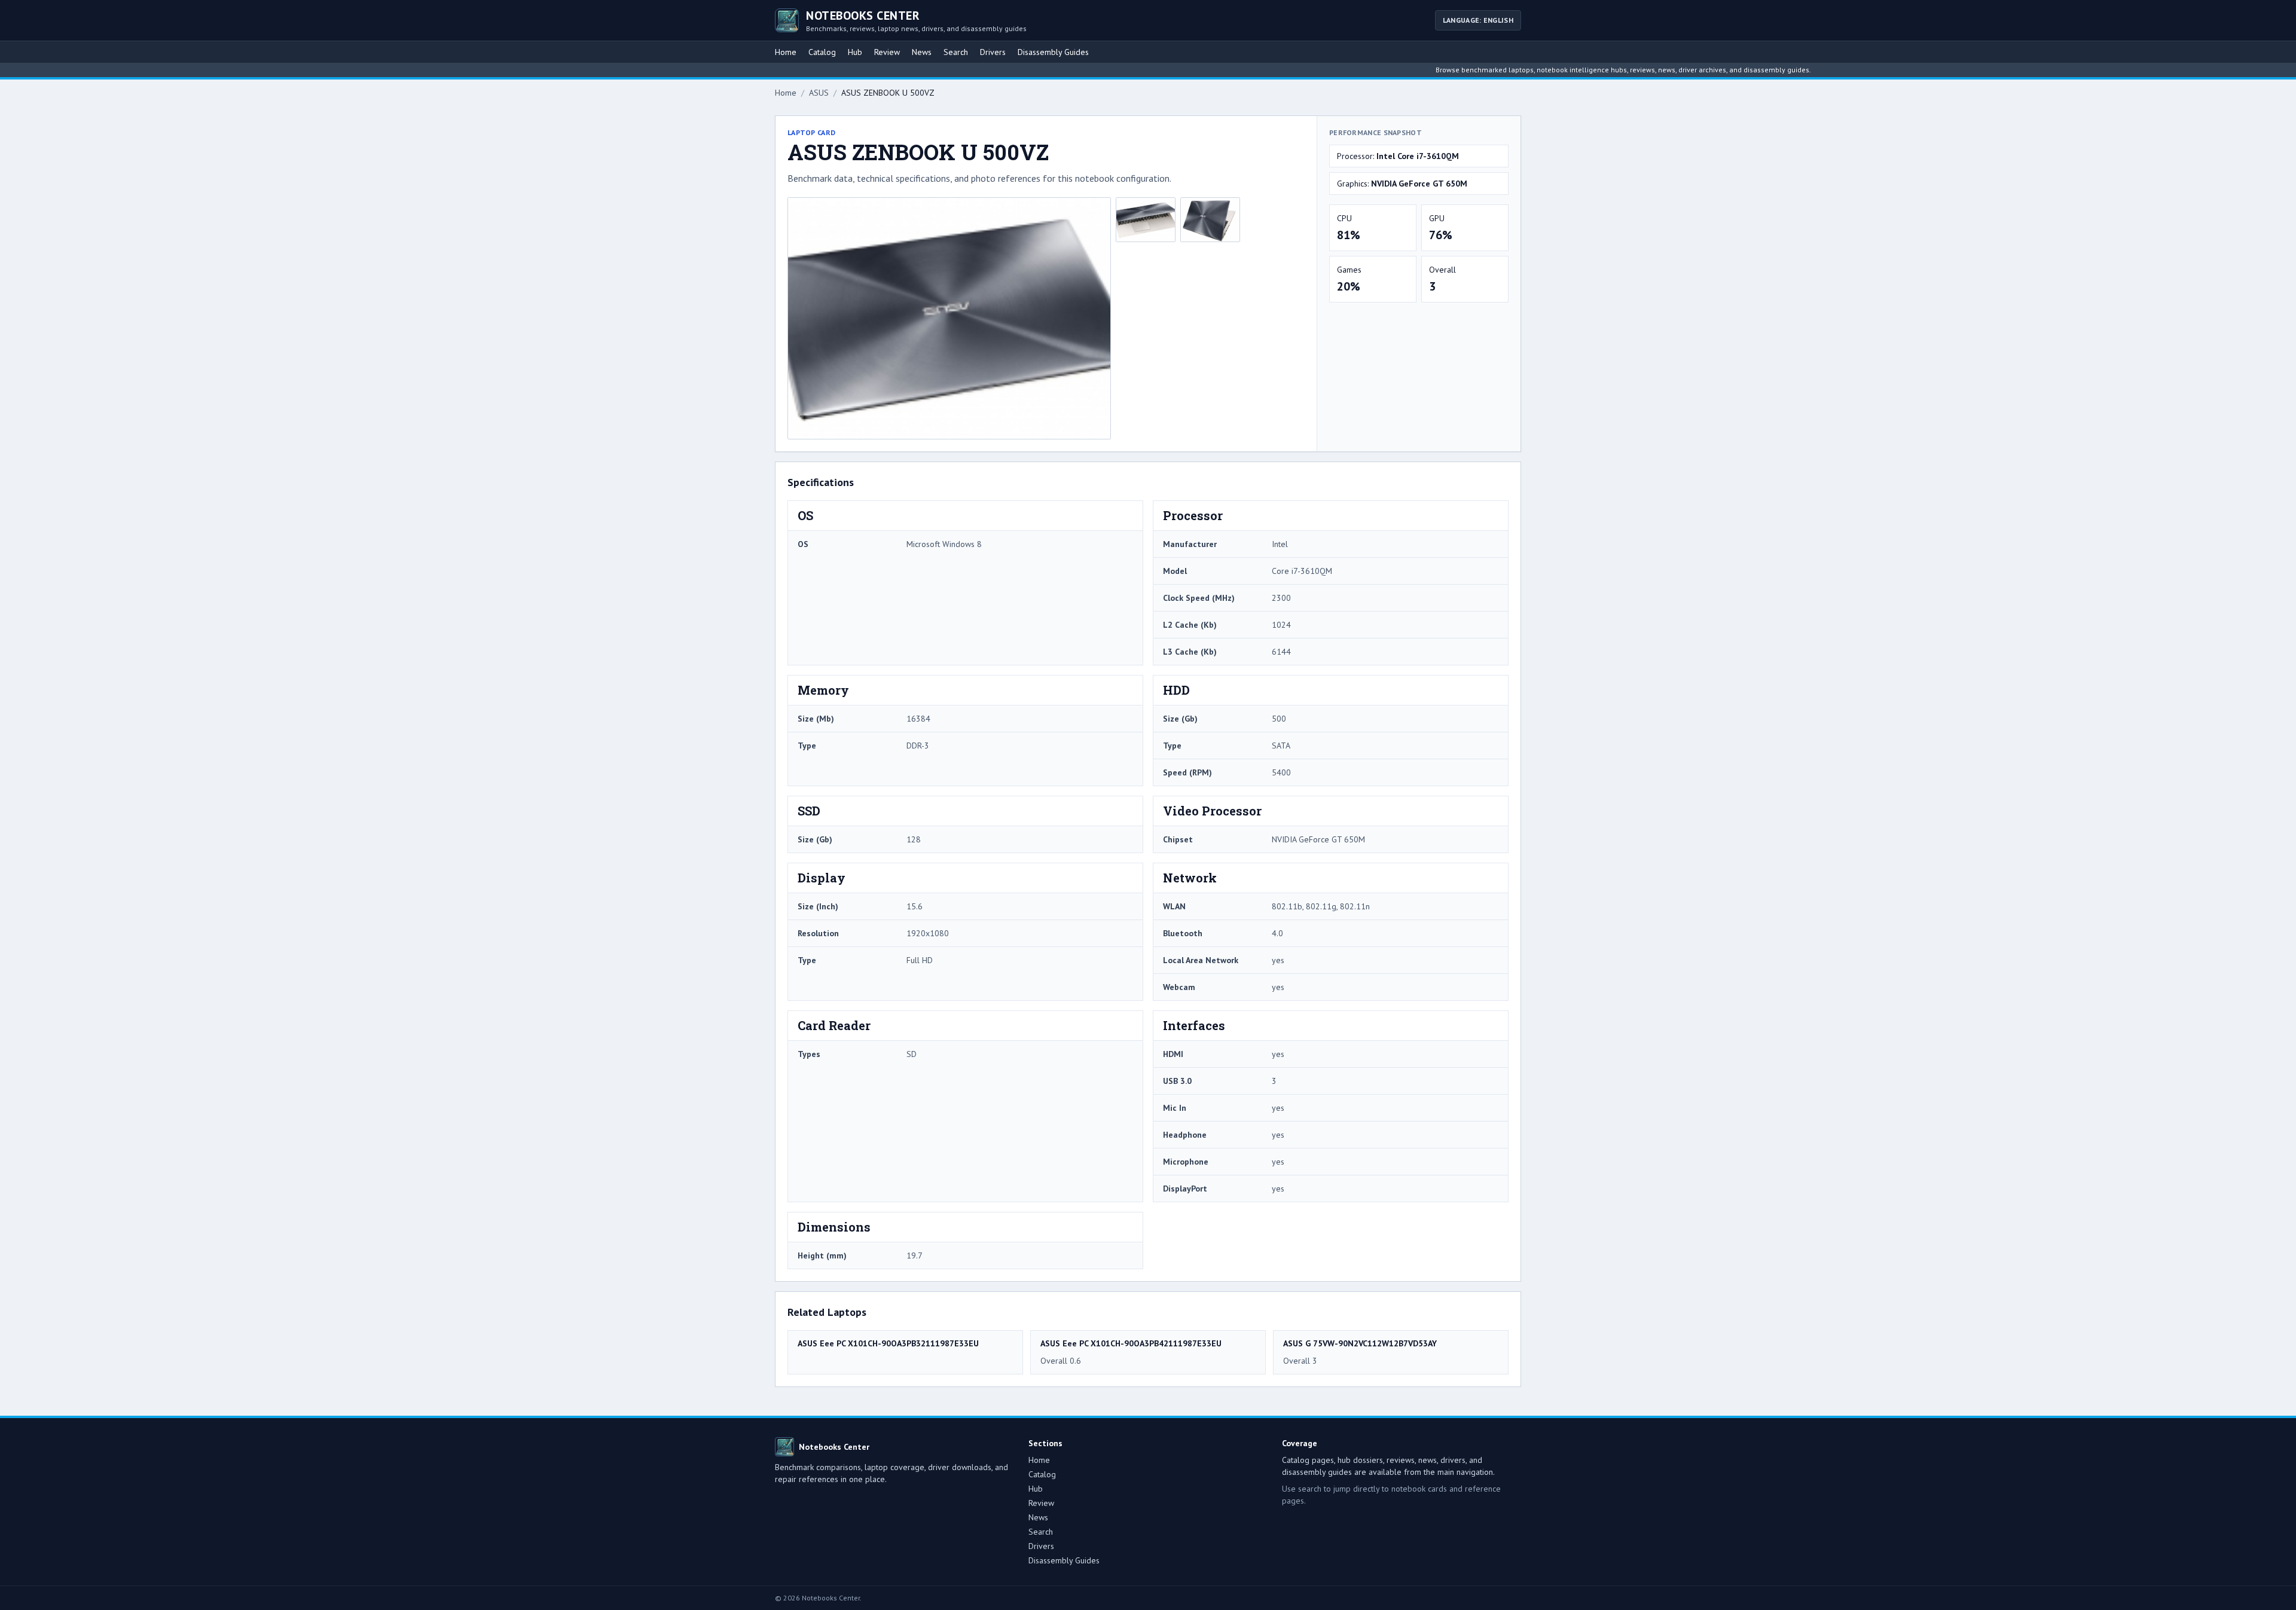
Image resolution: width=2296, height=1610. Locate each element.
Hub (855, 52)
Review (887, 52)
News (922, 52)
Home (786, 52)
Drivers (993, 52)
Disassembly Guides (1053, 52)
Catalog (822, 52)
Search (956, 52)
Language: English (1478, 20)
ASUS (819, 93)
